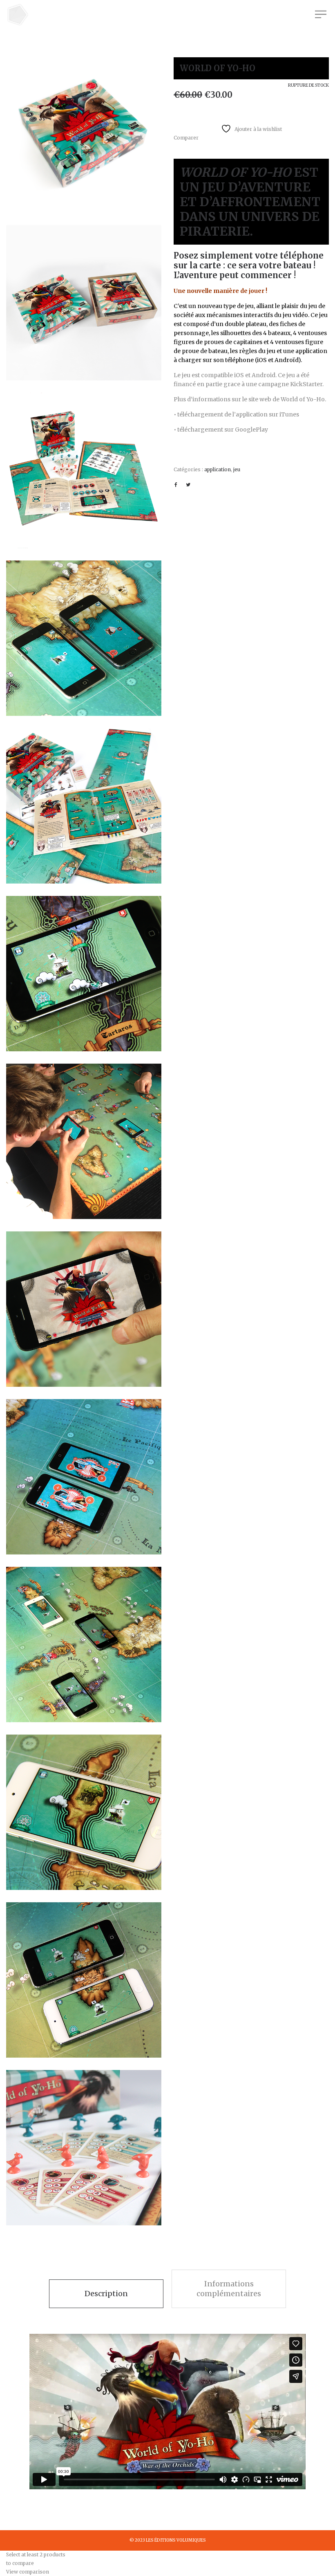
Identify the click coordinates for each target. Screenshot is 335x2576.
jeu (237, 469)
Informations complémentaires (229, 2289)
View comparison (28, 2572)
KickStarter (306, 384)
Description (106, 2294)
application (218, 469)
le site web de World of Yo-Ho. (284, 399)
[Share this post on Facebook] (176, 485)
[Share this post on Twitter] (188, 485)
